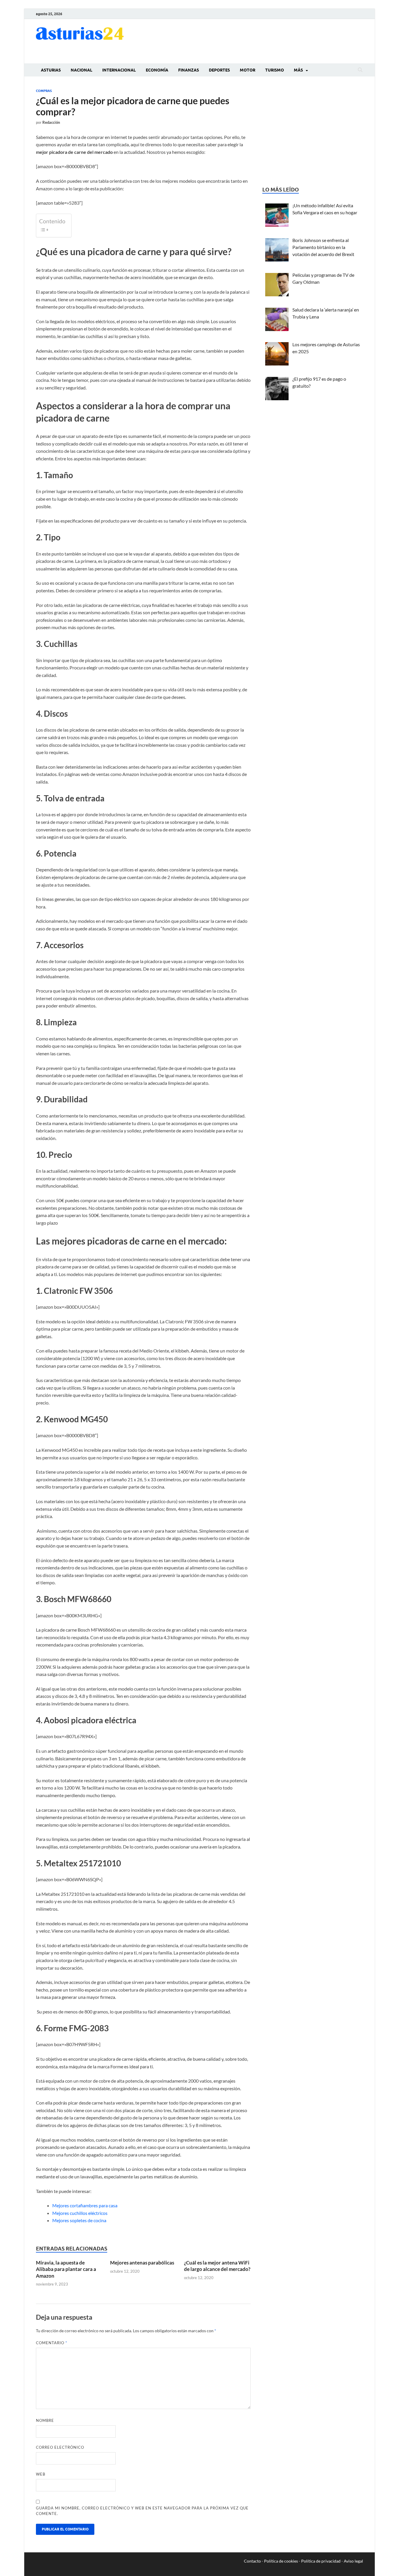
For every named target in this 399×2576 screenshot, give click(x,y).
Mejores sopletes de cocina (79, 2220)
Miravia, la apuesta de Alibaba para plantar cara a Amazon (66, 2269)
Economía (157, 70)
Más (298, 70)
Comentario (52, 2343)
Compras (44, 91)
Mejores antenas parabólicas (142, 2263)
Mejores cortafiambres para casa (85, 2205)
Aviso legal (353, 2561)
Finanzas (189, 70)
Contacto (252, 2561)
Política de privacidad (321, 2561)
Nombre (45, 2420)
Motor (248, 70)
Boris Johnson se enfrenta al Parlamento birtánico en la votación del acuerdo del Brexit (323, 247)
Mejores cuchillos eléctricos (80, 2213)
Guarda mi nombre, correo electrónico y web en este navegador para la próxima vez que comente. (142, 2511)
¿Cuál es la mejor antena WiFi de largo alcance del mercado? (217, 2266)
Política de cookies (281, 2561)
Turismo (275, 70)
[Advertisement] (257, 40)
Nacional (81, 70)
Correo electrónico (60, 2447)
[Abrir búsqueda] (360, 70)
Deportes (219, 70)
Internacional (119, 70)
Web (41, 2474)
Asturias (51, 70)
